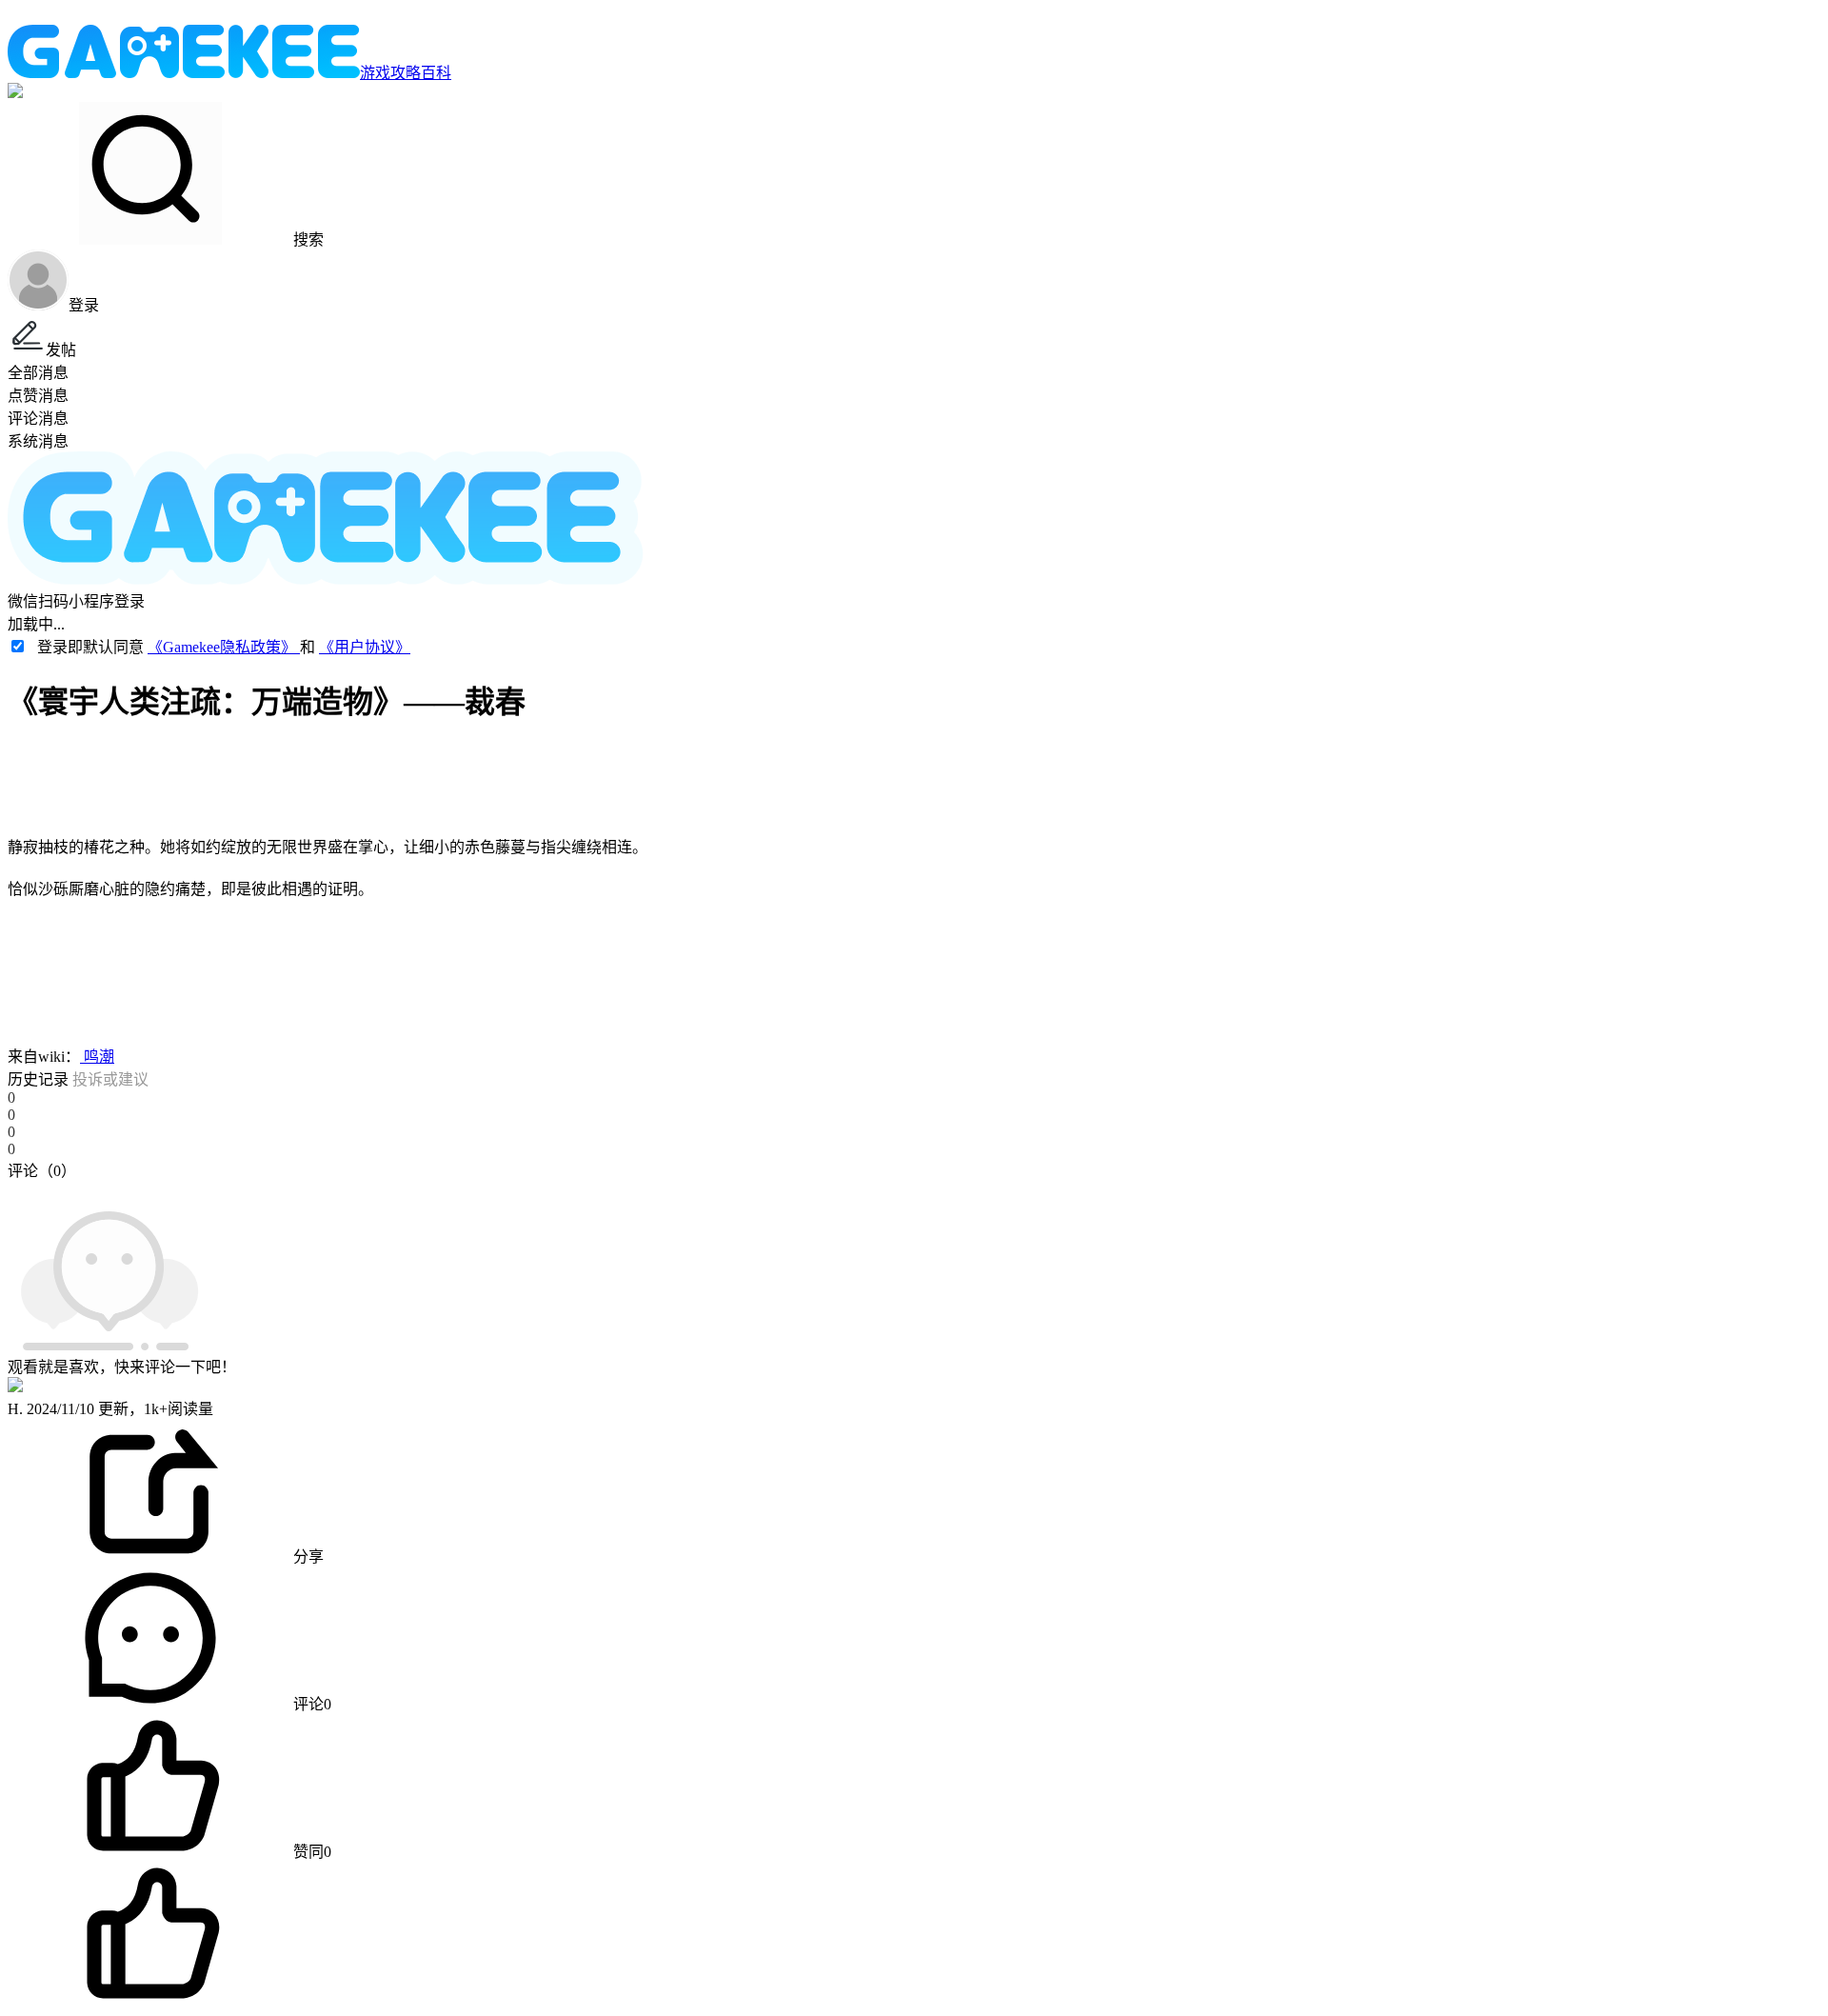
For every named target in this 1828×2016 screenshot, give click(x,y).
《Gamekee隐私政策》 (224, 647)
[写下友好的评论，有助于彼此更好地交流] (441, 1189)
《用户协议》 (365, 647)
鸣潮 (97, 1057)
